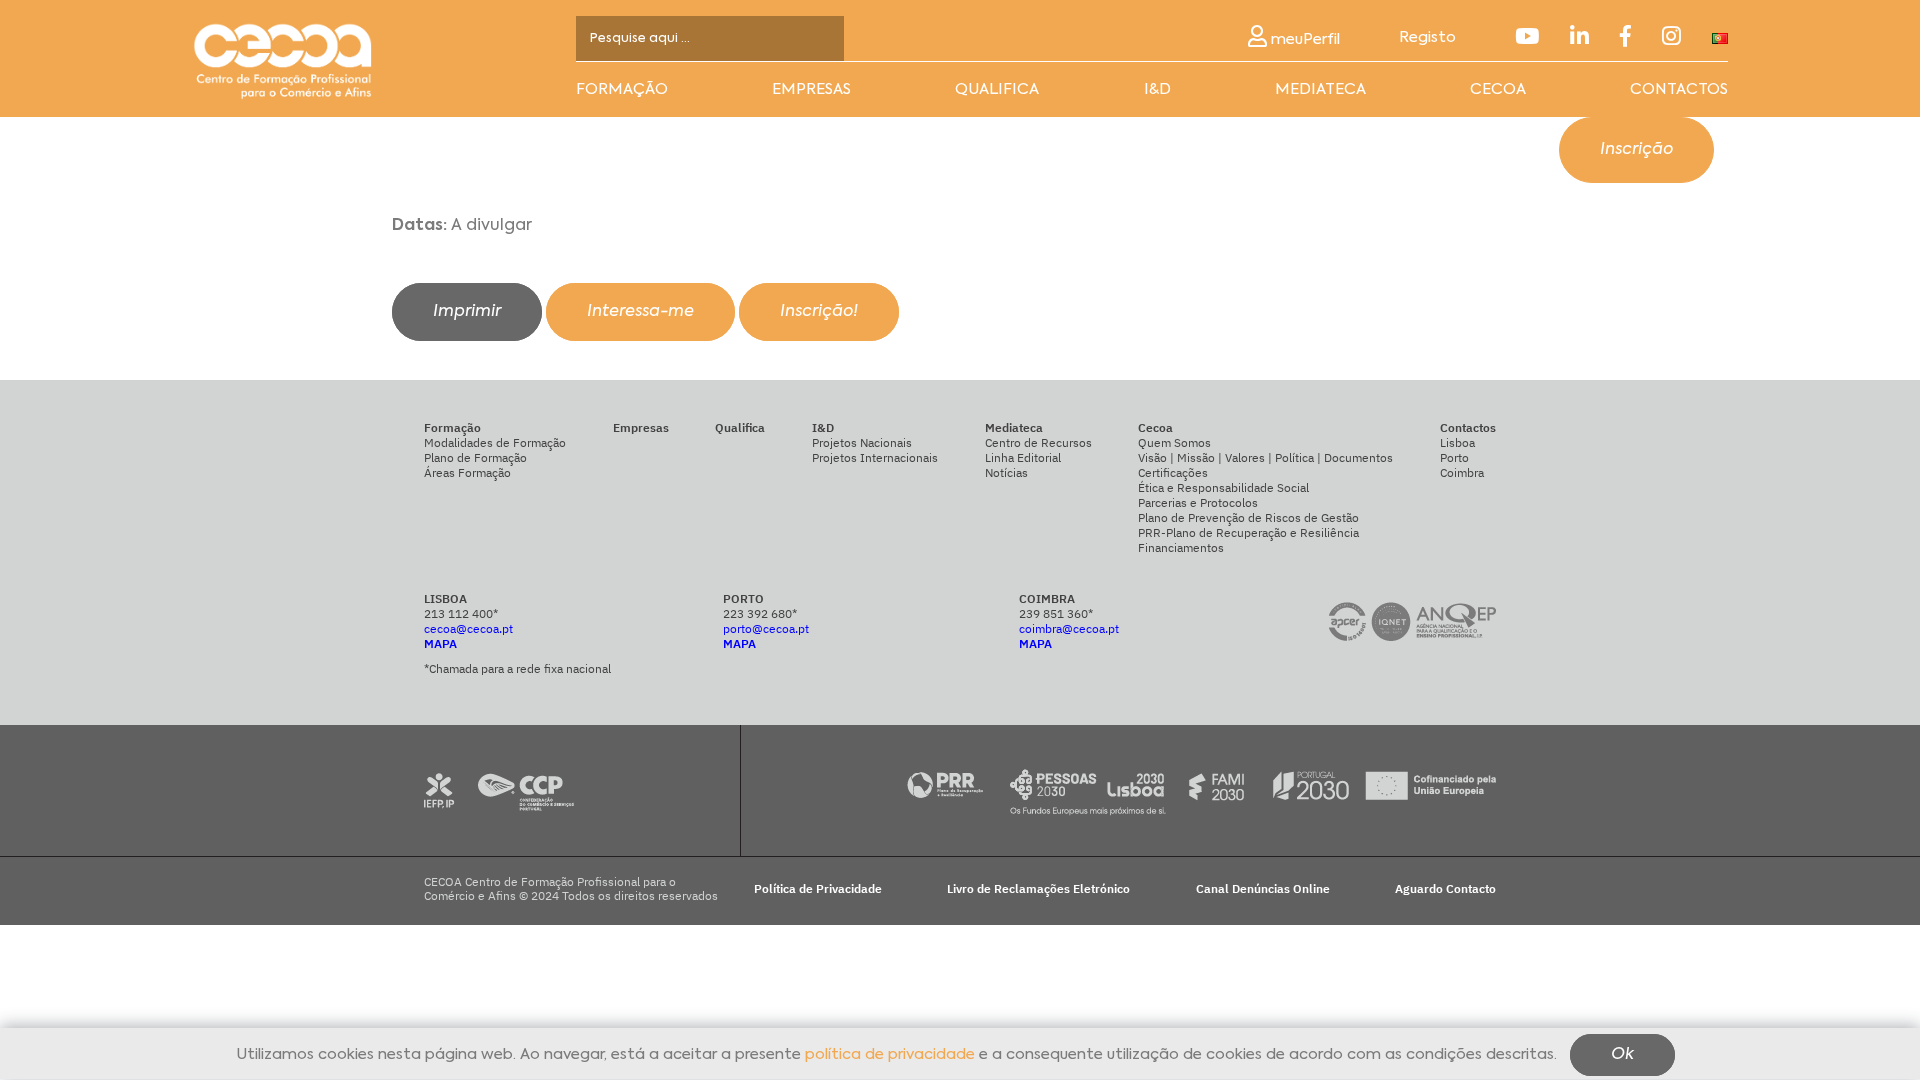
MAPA (440, 643)
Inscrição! (819, 312)
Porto (1454, 457)
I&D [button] (1157, 89)
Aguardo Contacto (1445, 889)
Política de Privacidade (818, 889)
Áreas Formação (467, 472)
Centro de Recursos (1038, 442)
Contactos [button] (1679, 89)
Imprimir (467, 312)
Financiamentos (1181, 547)
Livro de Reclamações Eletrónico (1038, 889)
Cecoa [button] (1498, 89)
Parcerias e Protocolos (1198, 502)
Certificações (1173, 472)
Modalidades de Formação (495, 442)
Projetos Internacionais (875, 457)
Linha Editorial (1023, 457)
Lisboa (1457, 442)
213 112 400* (461, 613)
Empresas (811, 89)
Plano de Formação (475, 457)
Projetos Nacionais (862, 442)
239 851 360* (1056, 613)
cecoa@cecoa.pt (468, 628)
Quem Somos (1174, 442)
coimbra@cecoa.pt (1069, 628)
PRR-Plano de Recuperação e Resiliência (1248, 532)
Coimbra (1462, 472)
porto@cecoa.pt (766, 628)
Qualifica (997, 89)
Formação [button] (622, 89)
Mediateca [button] (1320, 89)
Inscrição (1636, 150)
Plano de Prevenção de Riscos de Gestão (1248, 517)
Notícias (1006, 472)
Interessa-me (640, 312)
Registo (1427, 37)
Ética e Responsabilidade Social (1223, 487)
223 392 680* (760, 613)
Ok (1622, 1056)
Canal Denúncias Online (1263, 889)
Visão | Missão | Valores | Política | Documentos (1265, 457)
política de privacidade (890, 1055)
